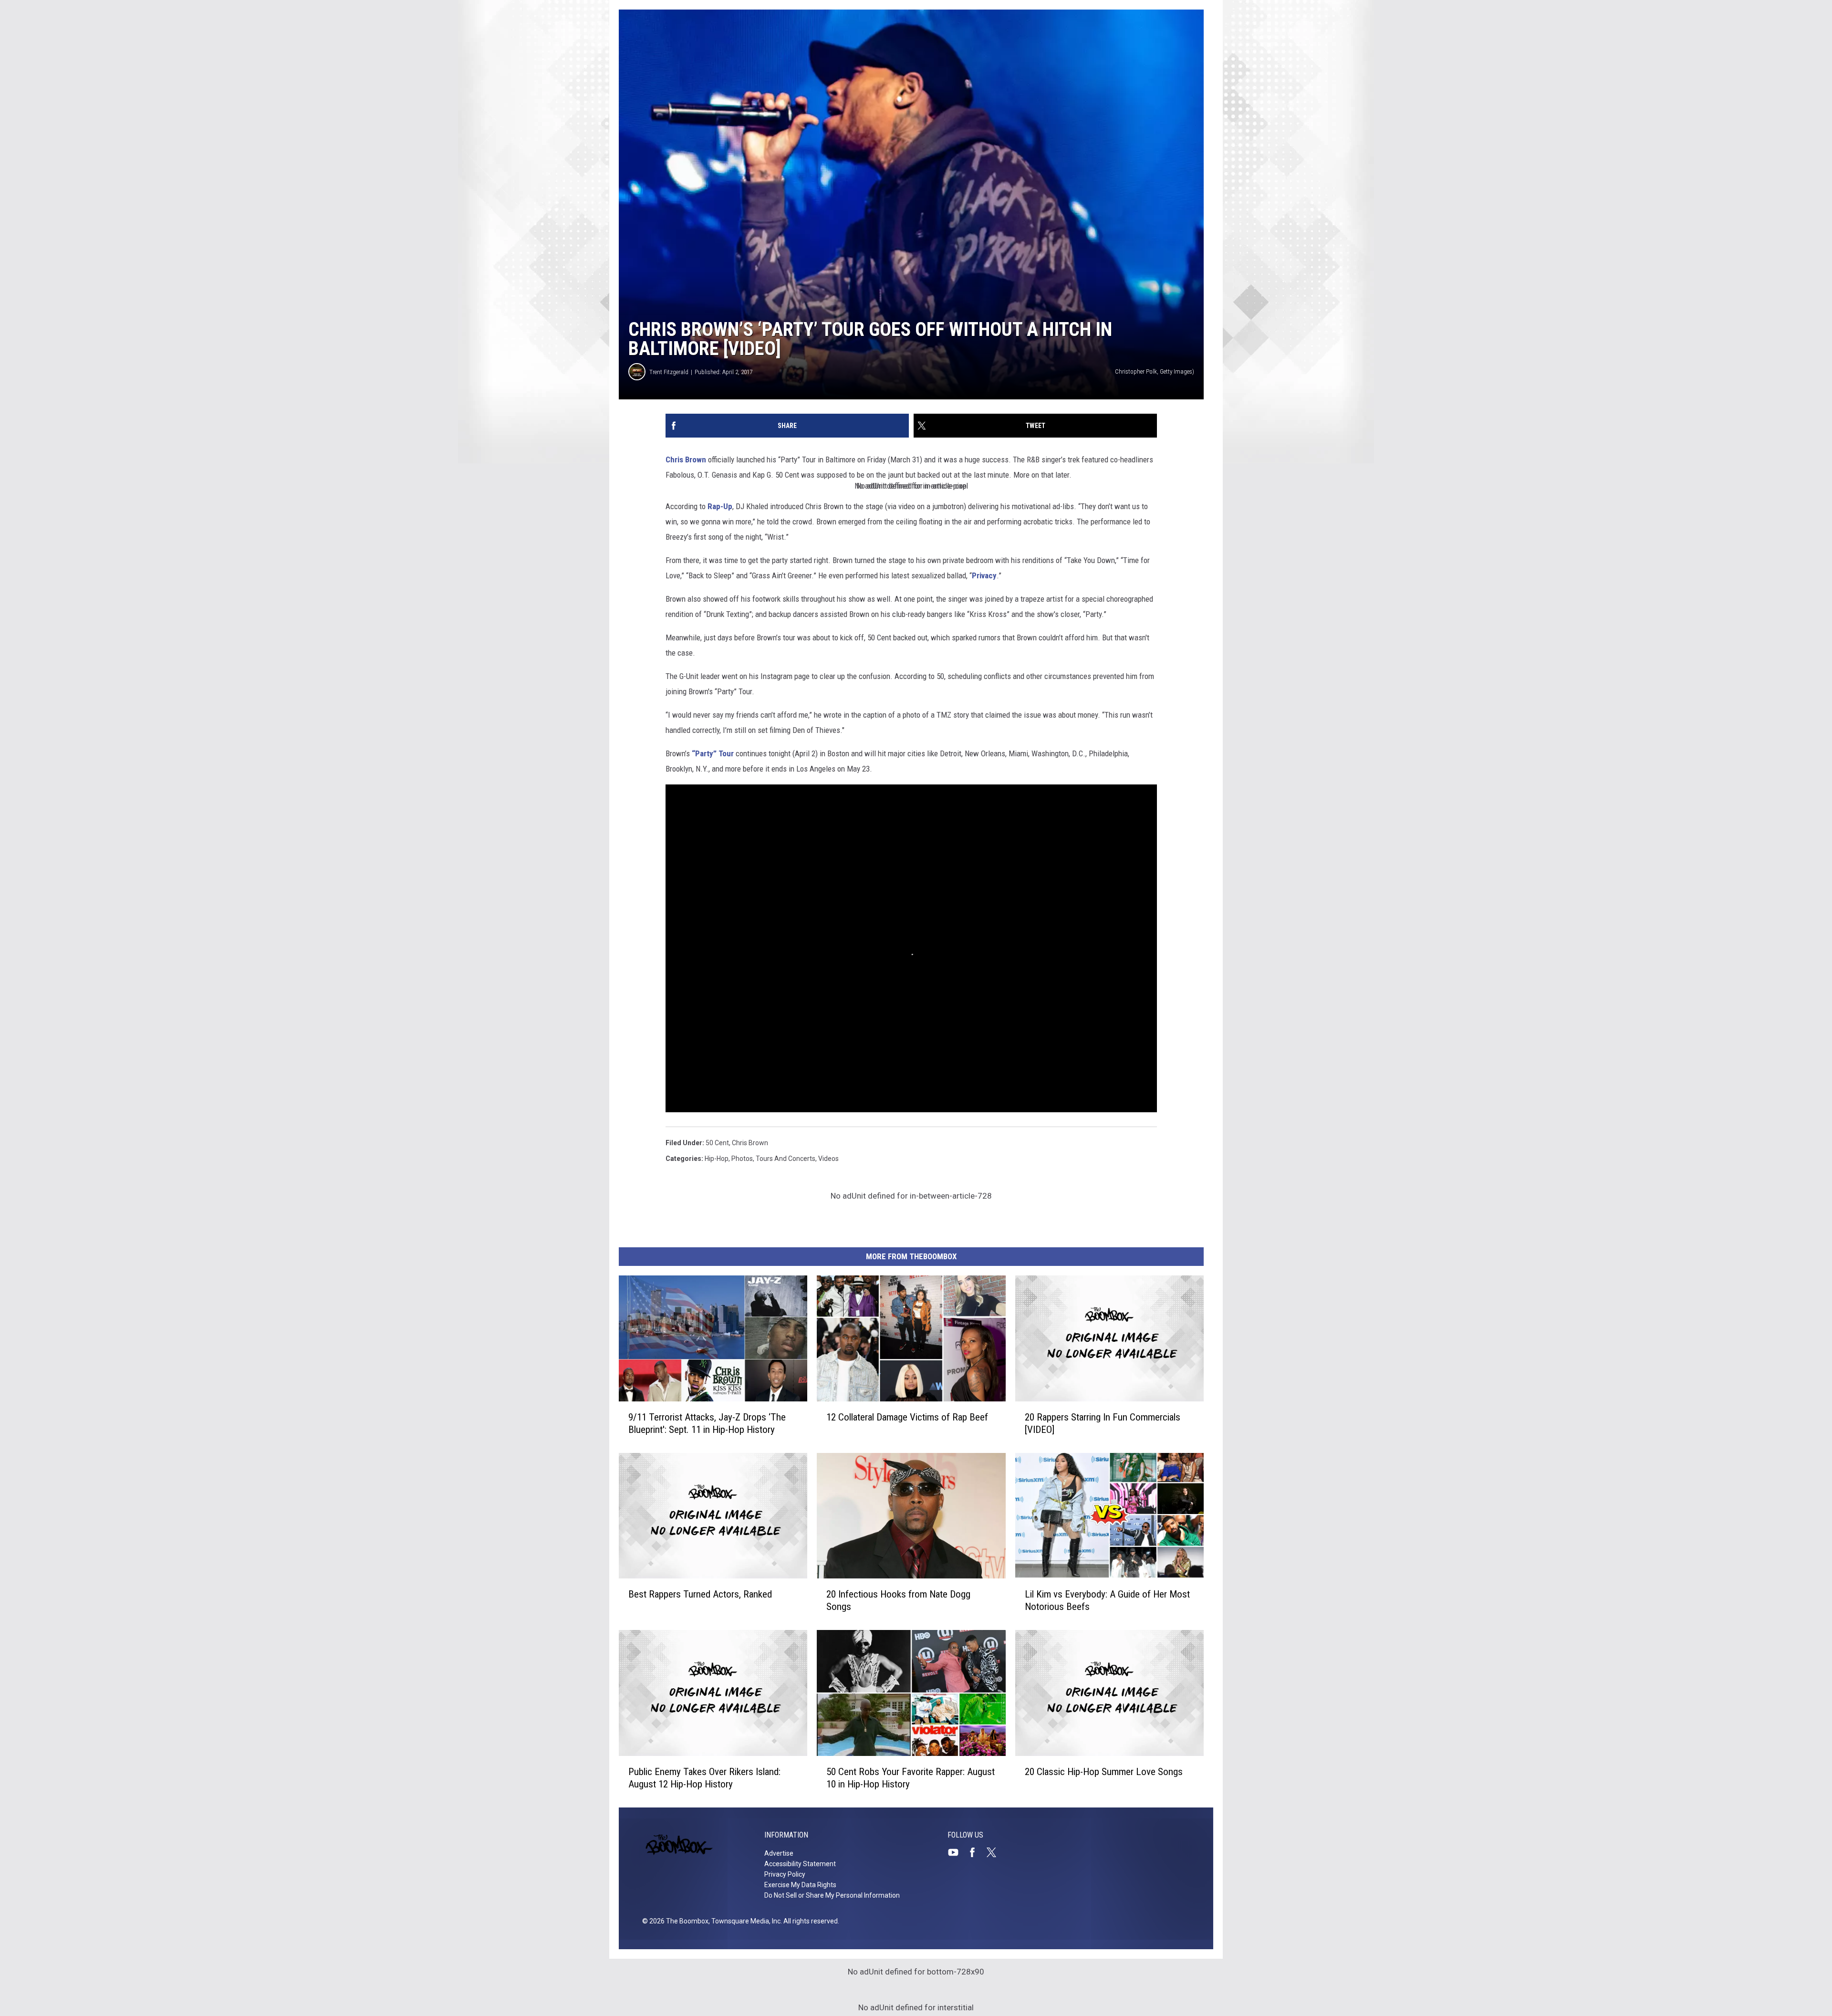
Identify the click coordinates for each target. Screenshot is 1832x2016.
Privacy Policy (785, 1874)
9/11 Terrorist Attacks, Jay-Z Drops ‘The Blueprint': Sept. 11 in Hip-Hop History (707, 1423)
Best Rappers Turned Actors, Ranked (700, 1594)
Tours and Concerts (786, 1159)
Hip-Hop (717, 1159)
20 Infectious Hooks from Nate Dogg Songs (898, 1600)
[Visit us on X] (995, 1852)
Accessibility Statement (800, 1864)
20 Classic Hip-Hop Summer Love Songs (1104, 1772)
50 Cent (717, 1143)
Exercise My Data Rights (800, 1885)
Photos (742, 1159)
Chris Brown (686, 460)
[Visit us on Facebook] (976, 1852)
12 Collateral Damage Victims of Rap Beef (907, 1417)
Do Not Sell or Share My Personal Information (832, 1895)
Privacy (984, 575)
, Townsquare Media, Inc (744, 1921)
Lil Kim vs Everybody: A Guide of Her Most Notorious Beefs (1107, 1600)
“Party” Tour (713, 753)
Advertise (779, 1853)
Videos (828, 1159)
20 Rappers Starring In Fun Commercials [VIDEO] (1103, 1423)
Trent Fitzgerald (669, 372)
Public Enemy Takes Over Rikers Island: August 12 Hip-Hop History (704, 1778)
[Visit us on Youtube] (957, 1852)
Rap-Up (720, 506)
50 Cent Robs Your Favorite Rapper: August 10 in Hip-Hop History (911, 1778)
